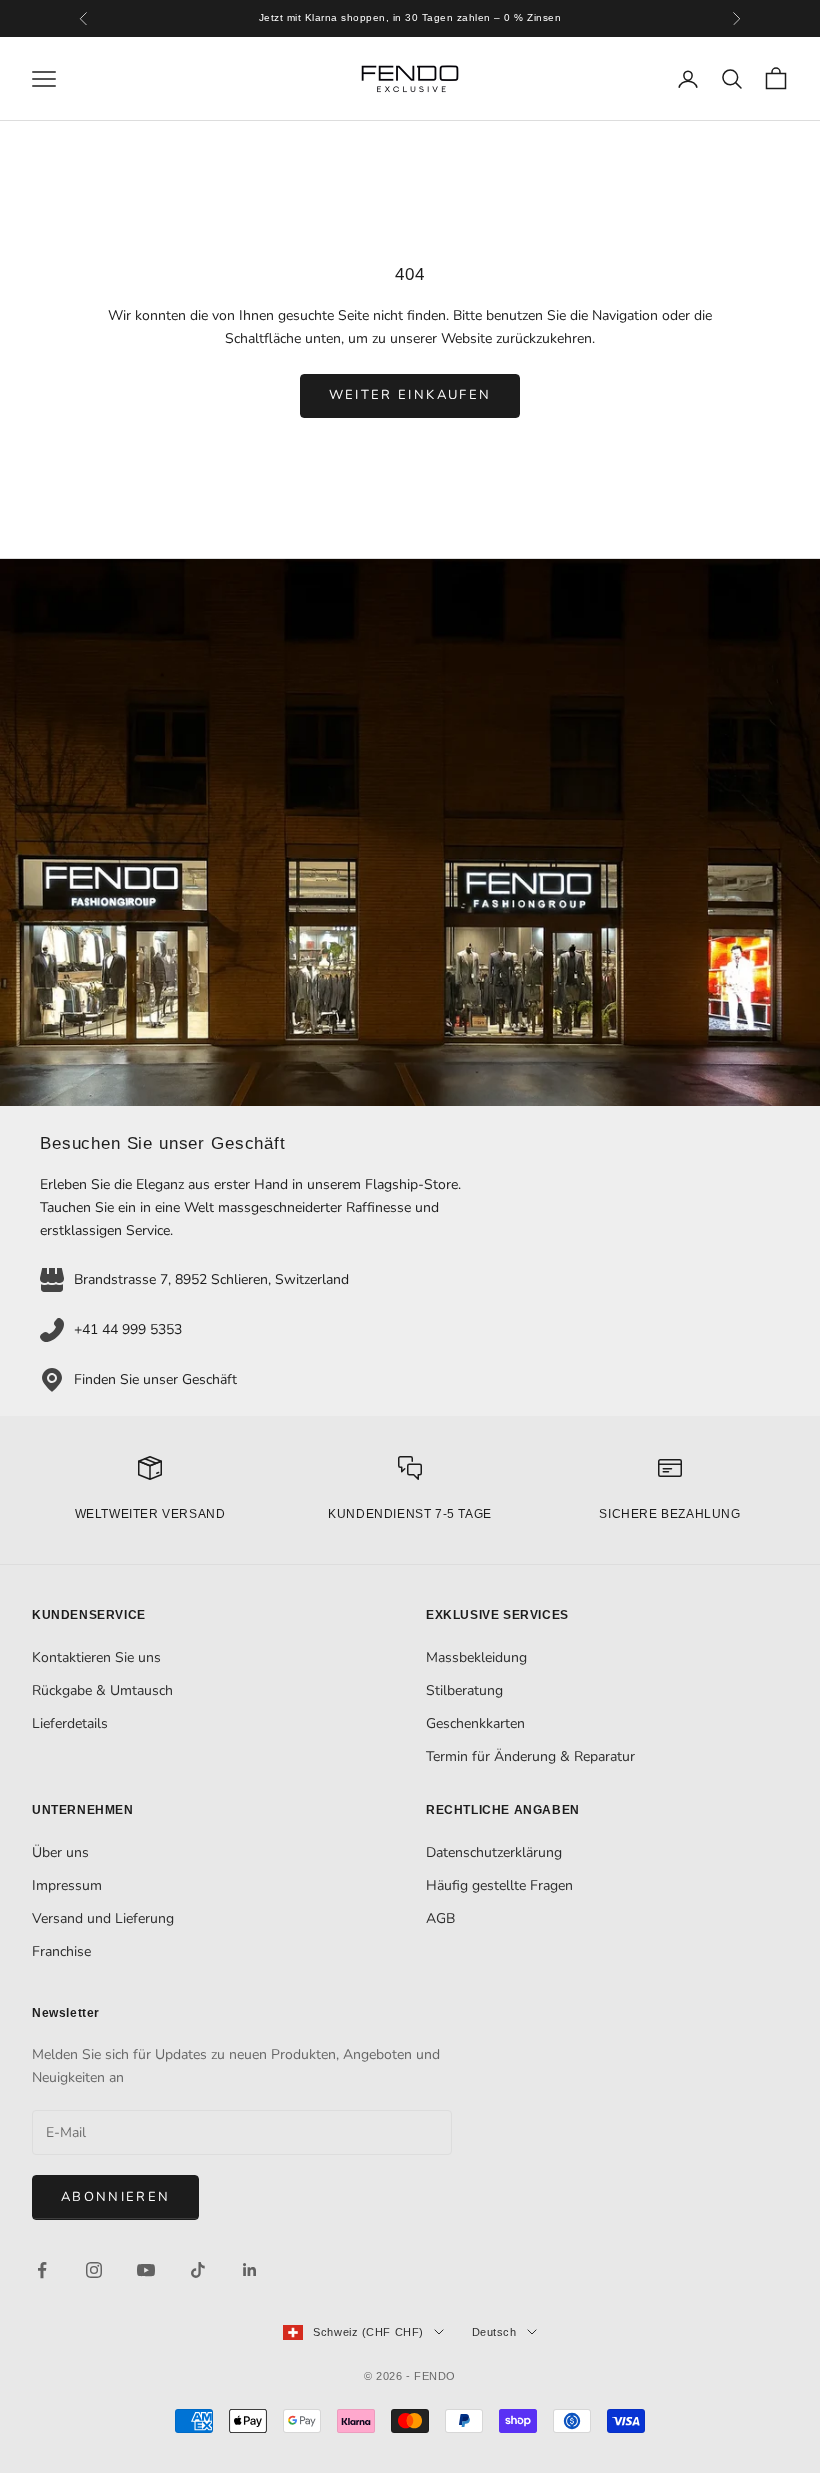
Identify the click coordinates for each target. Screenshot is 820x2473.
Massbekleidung (476, 1657)
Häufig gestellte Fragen (499, 1885)
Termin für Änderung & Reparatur (530, 1756)
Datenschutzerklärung (494, 1852)
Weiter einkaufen (410, 395)
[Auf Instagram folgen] (94, 2270)
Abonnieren (115, 2197)
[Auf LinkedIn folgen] (250, 2270)
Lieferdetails (70, 1723)
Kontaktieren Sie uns (96, 1657)
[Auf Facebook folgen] (42, 2270)
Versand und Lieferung (103, 1918)
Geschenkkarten (475, 1723)
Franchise (61, 1951)
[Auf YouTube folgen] (146, 2270)
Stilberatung (464, 1690)
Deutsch (494, 2332)
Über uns (60, 1852)
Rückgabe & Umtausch (102, 1690)
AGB (440, 1918)
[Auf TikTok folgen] (198, 2270)
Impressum (67, 1885)
